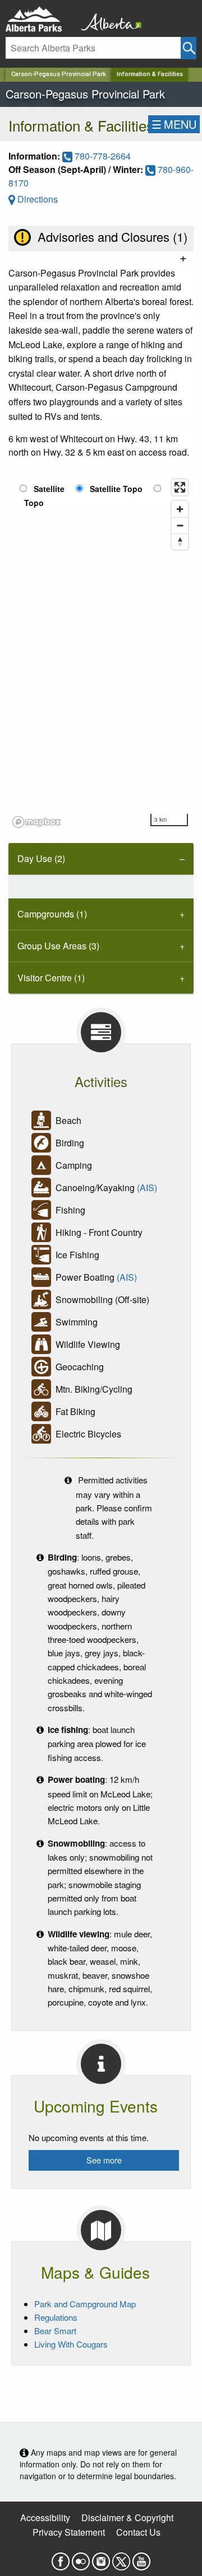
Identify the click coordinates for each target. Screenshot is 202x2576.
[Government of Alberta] (108, 19)
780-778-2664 (102, 156)
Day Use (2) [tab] (41, 858)
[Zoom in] (180, 509)
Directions (36, 199)
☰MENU (174, 124)
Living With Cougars (71, 2344)
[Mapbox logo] (36, 822)
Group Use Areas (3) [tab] (58, 946)
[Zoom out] (180, 525)
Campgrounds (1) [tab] (52, 914)
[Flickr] (81, 2558)
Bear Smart (55, 2331)
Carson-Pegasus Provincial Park (59, 74)
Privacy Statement (69, 2532)
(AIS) (147, 1188)
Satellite (49, 489)
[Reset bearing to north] (180, 542)
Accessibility (45, 2518)
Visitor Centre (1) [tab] (51, 978)
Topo (34, 503)
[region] (101, 653)
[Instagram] (101, 2558)
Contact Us (138, 2532)
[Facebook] (61, 2558)
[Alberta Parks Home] (41, 19)
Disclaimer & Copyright (127, 2518)
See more (104, 2160)
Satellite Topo (116, 489)
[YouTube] (141, 2558)
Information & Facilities (150, 74)
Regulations (56, 2317)
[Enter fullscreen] (180, 487)
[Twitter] (121, 2558)
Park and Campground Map (85, 2304)
